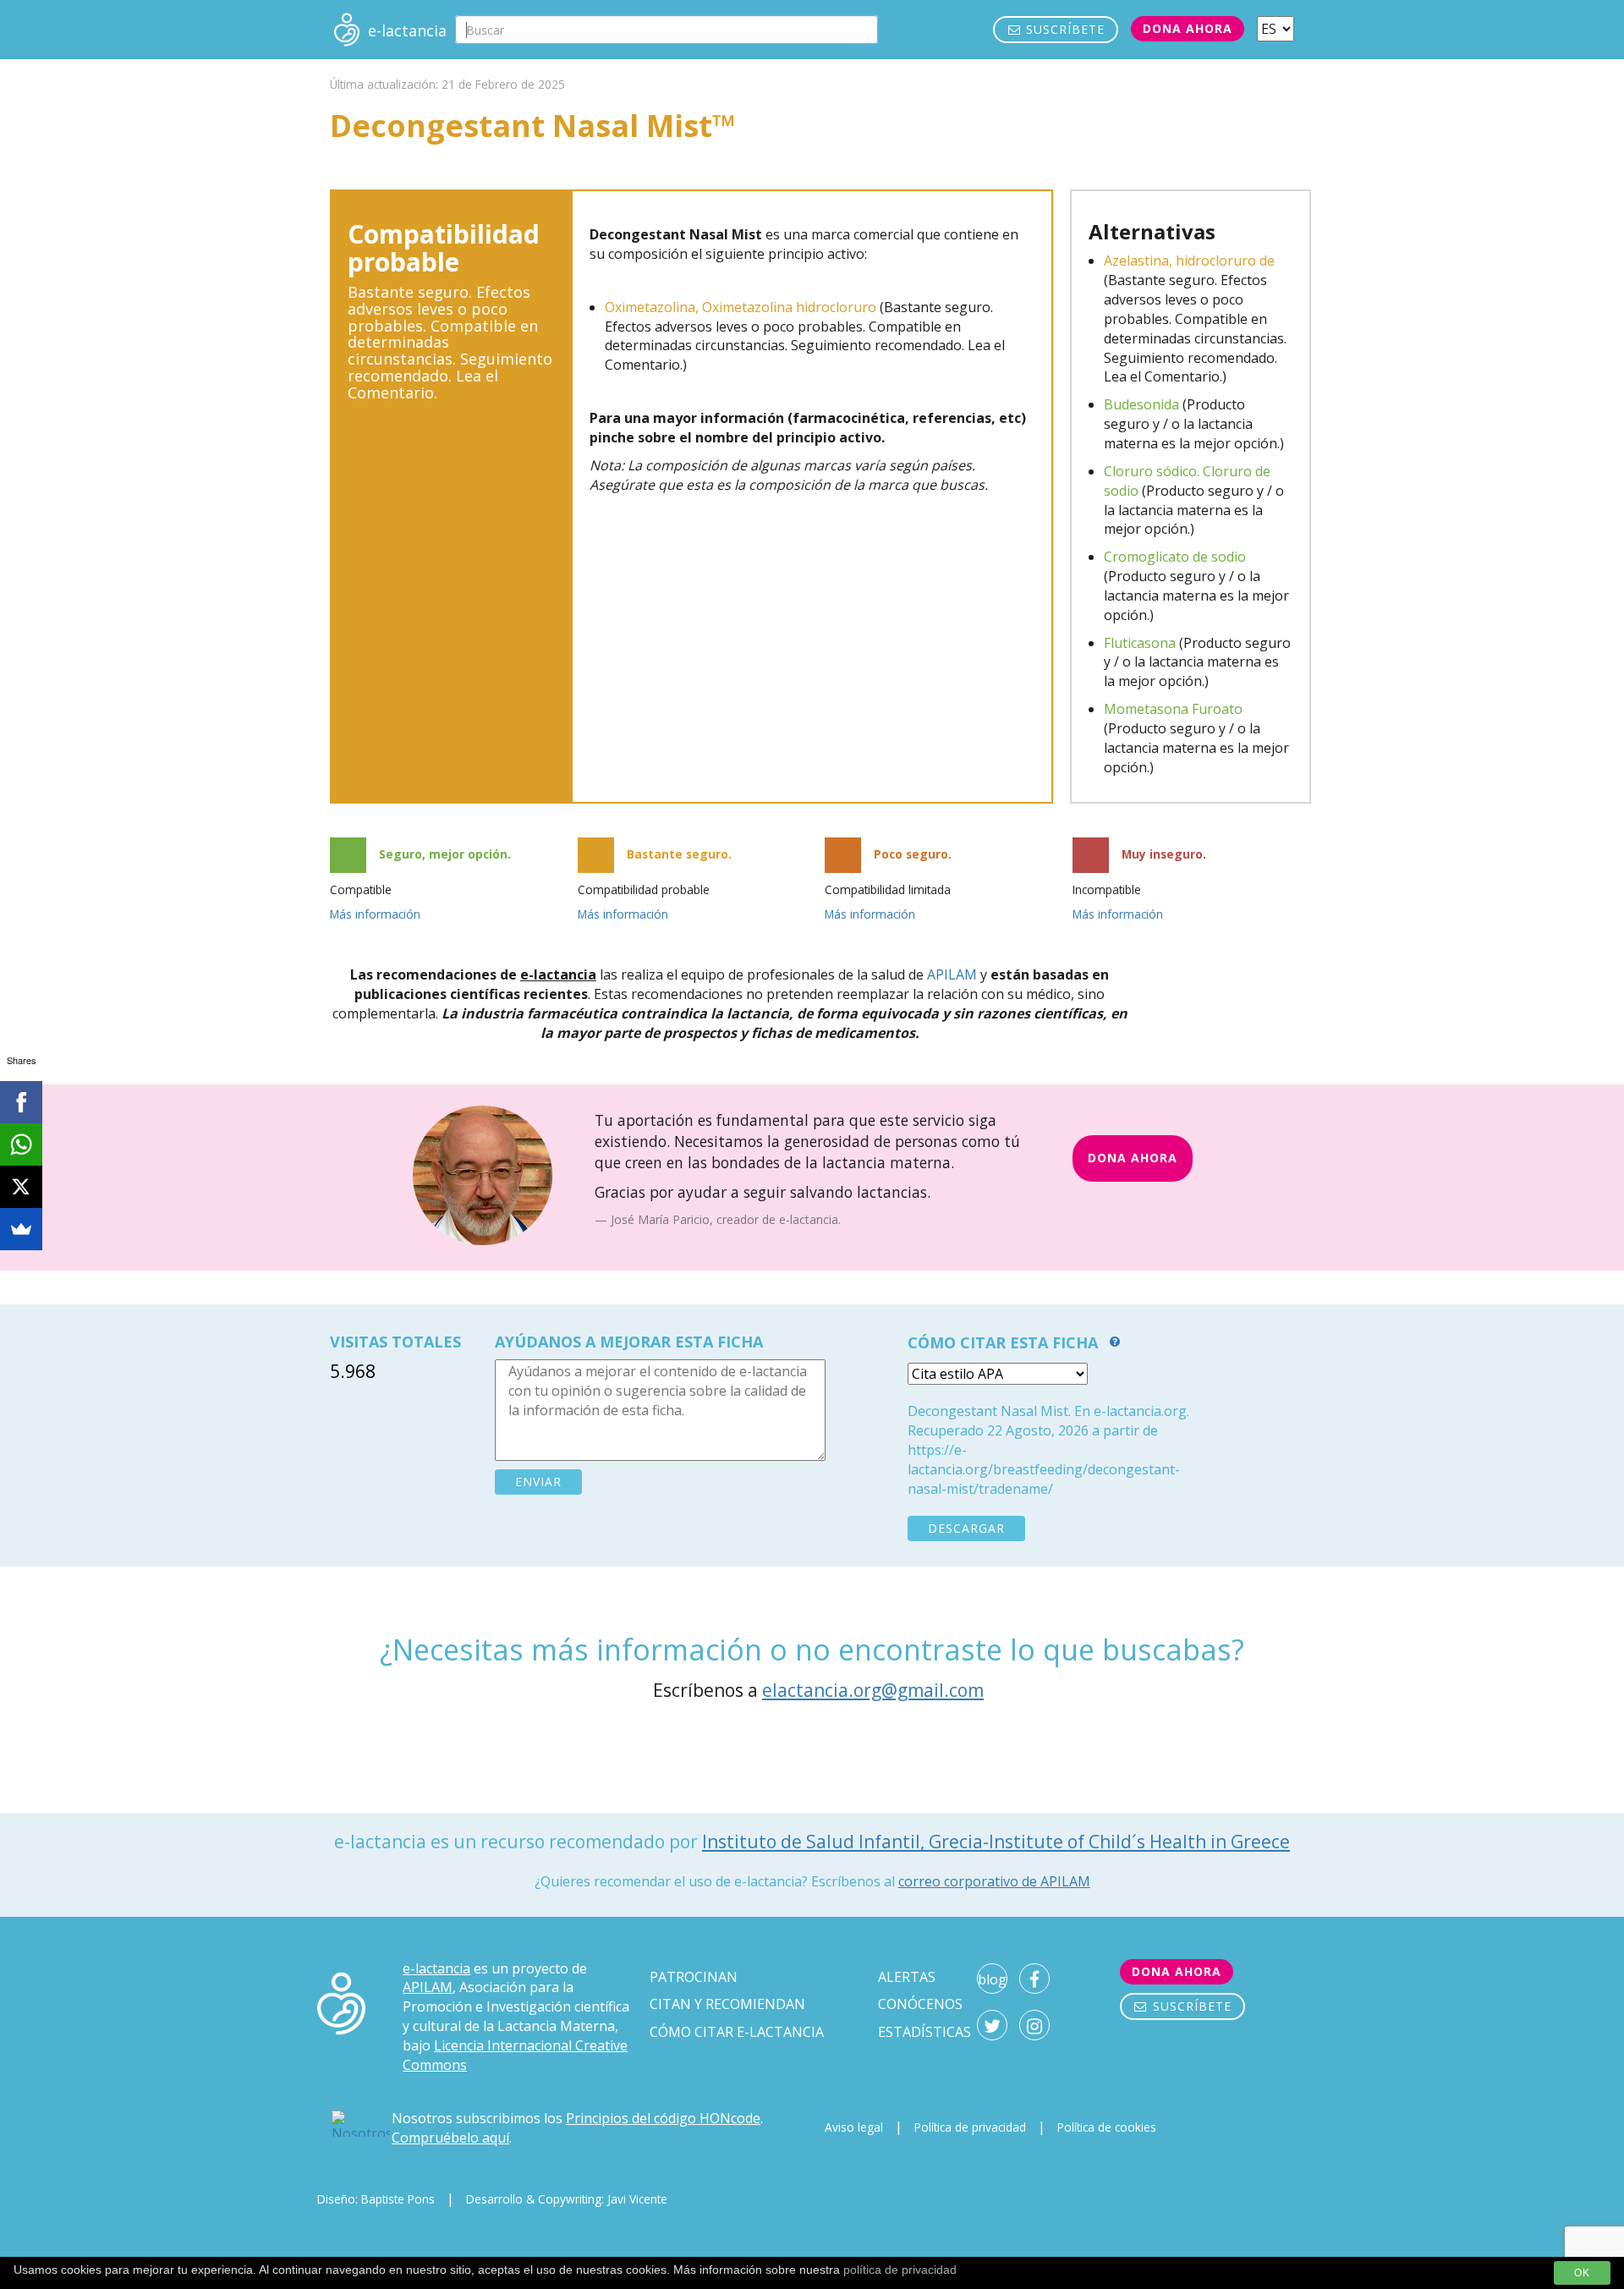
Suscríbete (1063, 29)
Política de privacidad (970, 2127)
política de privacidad (900, 2270)
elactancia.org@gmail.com (873, 1690)
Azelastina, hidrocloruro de (1189, 261)
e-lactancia (436, 1968)
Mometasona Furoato (1173, 709)
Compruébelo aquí (450, 2138)
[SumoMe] (21, 1229)
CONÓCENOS (920, 2004)
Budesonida (1141, 404)
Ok (1582, 2273)
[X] (21, 1187)
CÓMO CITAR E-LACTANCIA (737, 2032)
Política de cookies (1107, 2127)
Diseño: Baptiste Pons (376, 2199)
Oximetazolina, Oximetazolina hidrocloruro (741, 307)
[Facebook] (21, 1102)
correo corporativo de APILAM (994, 1881)
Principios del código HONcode (663, 2118)
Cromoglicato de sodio (1175, 557)
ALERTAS (907, 1977)
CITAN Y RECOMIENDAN (727, 2004)
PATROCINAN (694, 1977)
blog (992, 1979)
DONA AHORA (1133, 1158)
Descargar (966, 1528)
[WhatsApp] (21, 1144)
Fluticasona (1140, 643)
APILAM (952, 974)
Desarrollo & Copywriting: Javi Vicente (567, 2199)
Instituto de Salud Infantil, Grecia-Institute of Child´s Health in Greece (996, 1842)
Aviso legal (854, 2127)
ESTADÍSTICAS (924, 2032)
